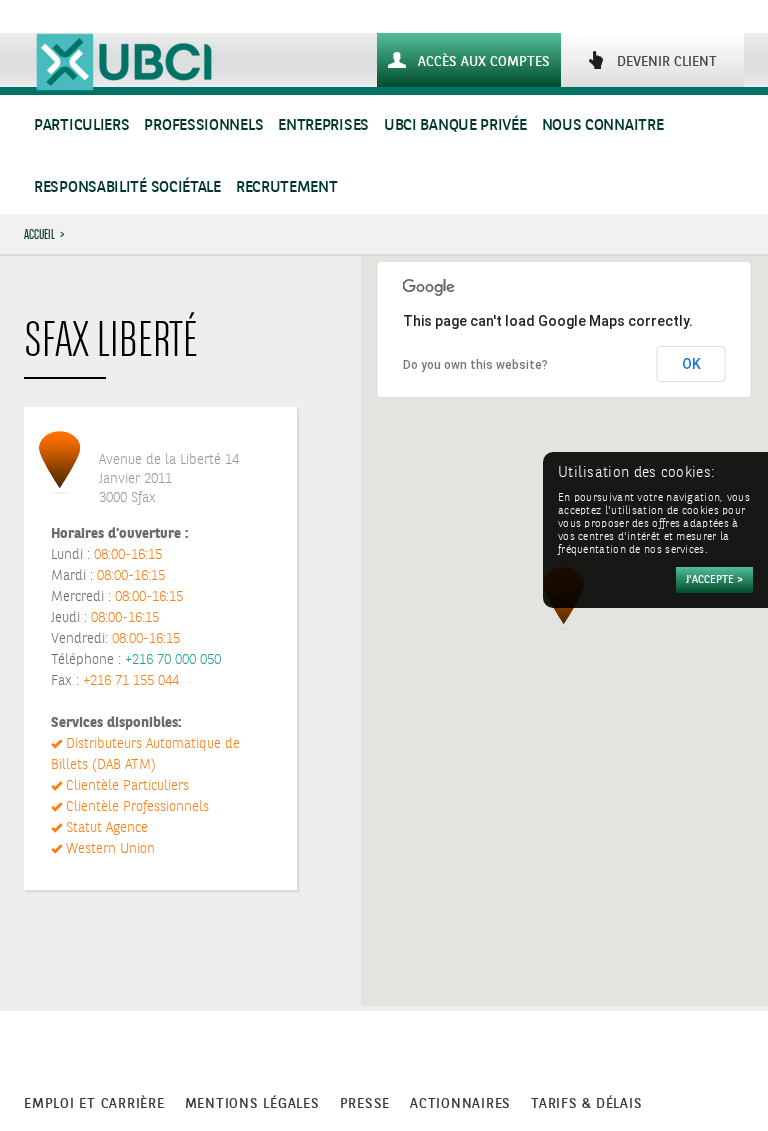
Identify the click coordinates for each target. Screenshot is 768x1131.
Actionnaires (460, 1104)
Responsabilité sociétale (127, 187)
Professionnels (203, 125)
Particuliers (81, 125)
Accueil (39, 234)
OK (691, 364)
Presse (365, 1104)
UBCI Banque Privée (455, 125)
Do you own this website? (475, 365)
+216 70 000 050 (173, 660)
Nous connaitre (603, 125)
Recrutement (287, 187)
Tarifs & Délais (586, 1104)
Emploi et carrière (94, 1104)
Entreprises (323, 125)
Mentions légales (252, 1104)
